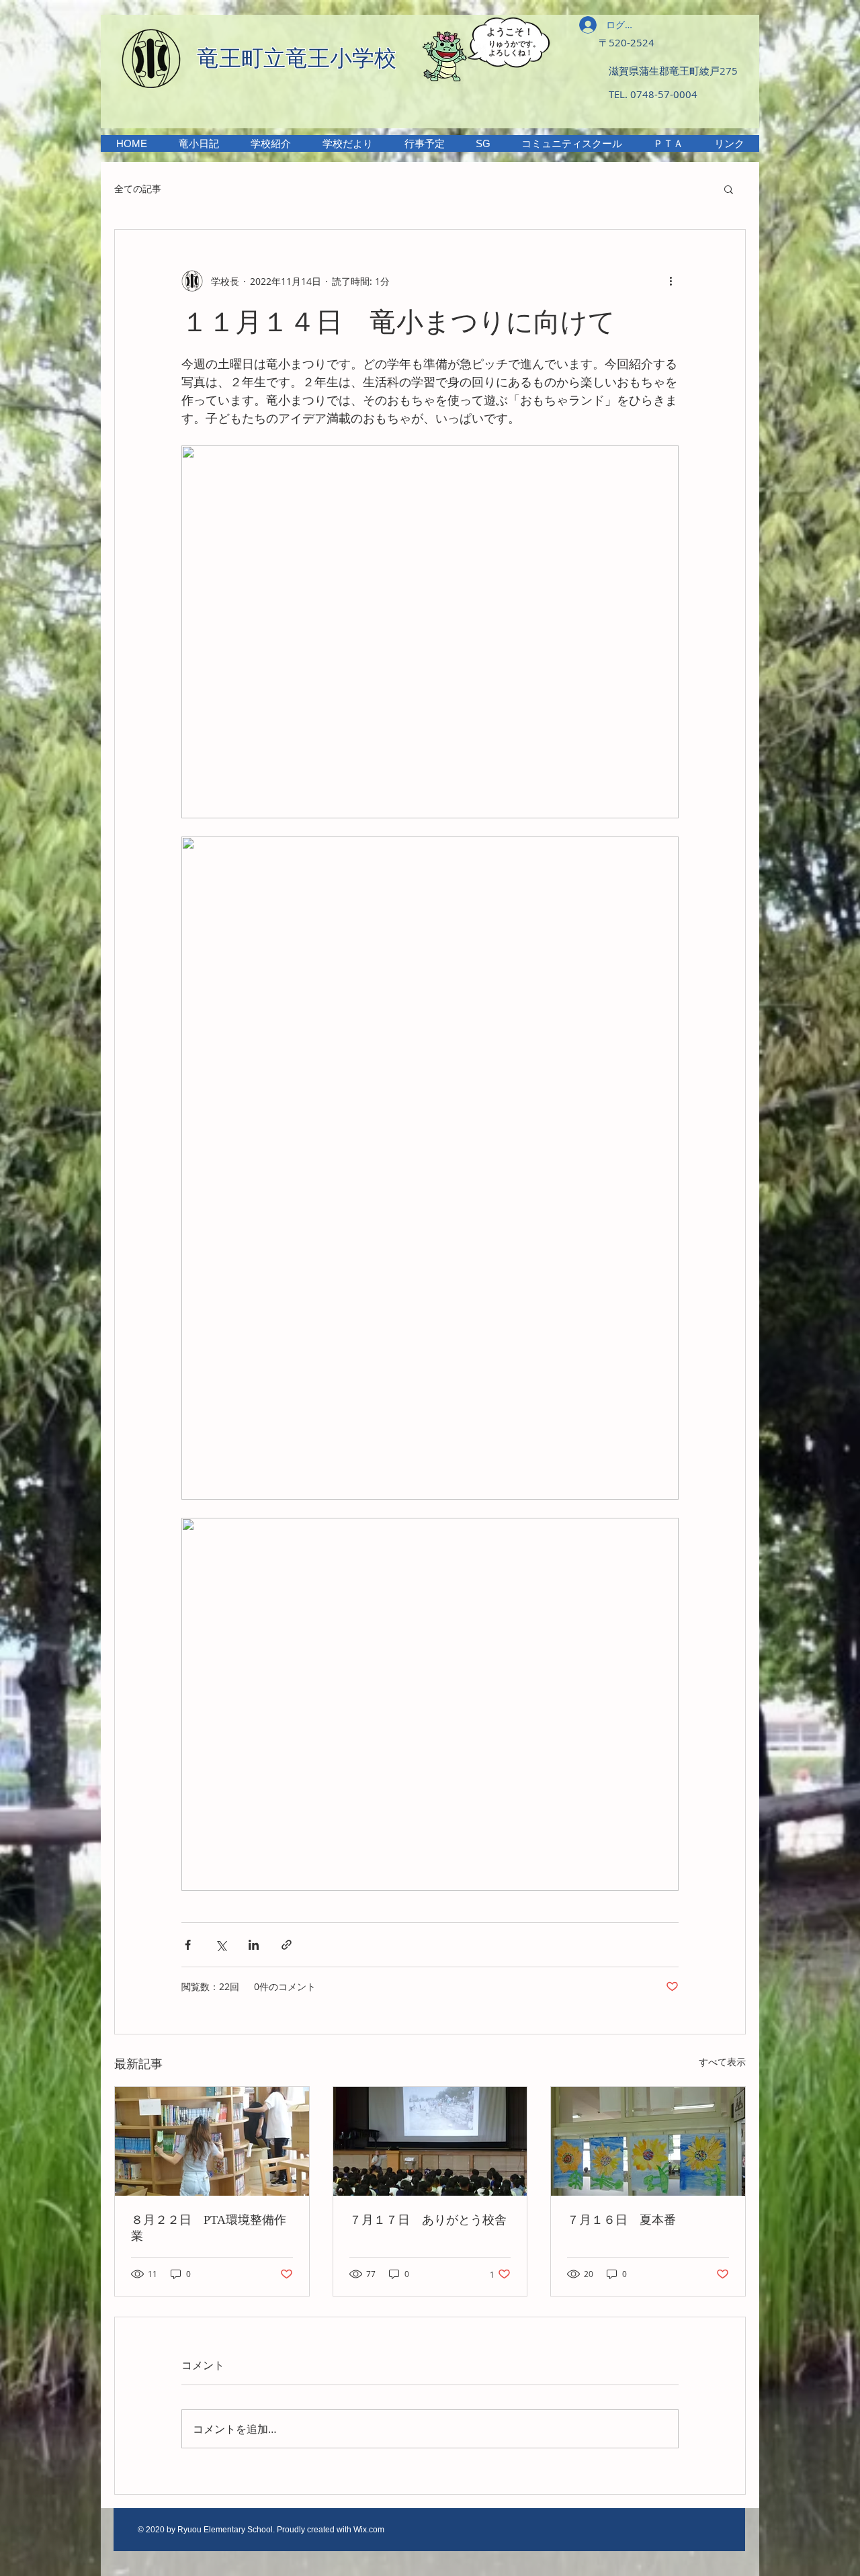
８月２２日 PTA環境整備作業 (209, 2228)
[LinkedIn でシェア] (254, 1945)
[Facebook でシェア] (188, 1945)
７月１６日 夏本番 (621, 2220)
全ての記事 (138, 188)
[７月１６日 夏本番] (648, 2141)
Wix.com (369, 2530)
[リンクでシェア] (287, 1945)
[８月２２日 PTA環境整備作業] (212, 2141)
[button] (270, 143)
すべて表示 (722, 2062)
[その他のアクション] (671, 281)
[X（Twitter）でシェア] (221, 1945)
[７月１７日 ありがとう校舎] (430, 2141)
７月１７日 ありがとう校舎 (428, 2220)
